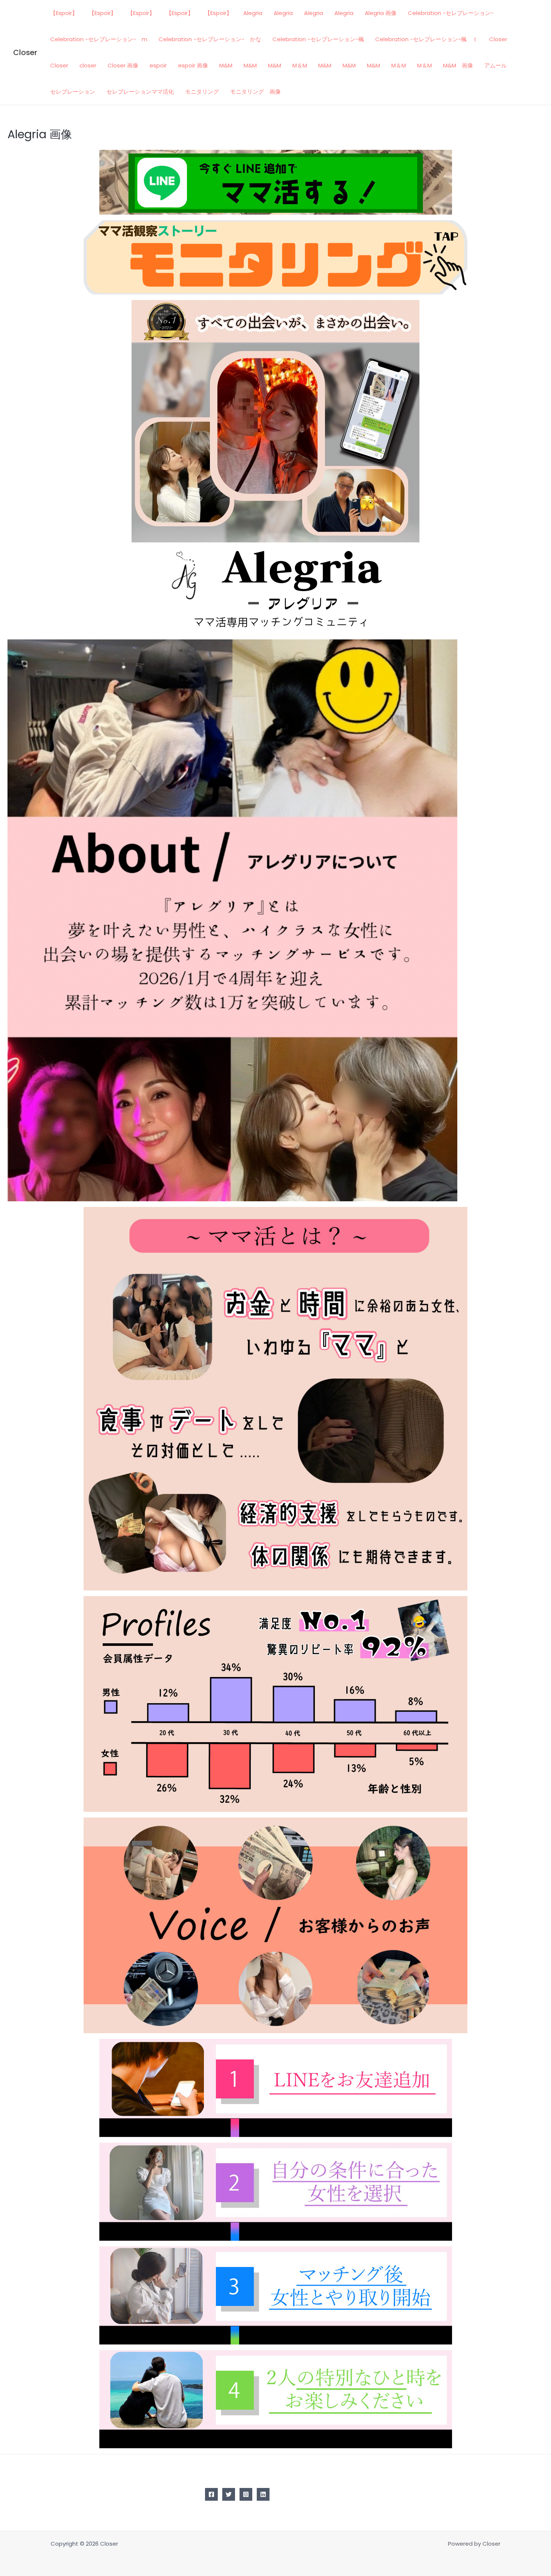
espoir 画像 (193, 65)
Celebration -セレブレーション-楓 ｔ (427, 39)
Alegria (253, 13)
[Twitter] (229, 2494)
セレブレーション (73, 92)
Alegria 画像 (381, 13)
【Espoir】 (64, 13)
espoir (158, 65)
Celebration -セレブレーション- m (99, 39)
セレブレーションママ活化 (140, 92)
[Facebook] (211, 2494)
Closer (25, 52)
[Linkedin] (263, 2494)
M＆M (300, 65)
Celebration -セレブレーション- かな (210, 39)
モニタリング (202, 92)
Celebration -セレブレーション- (451, 13)
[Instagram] (246, 2494)
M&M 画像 (458, 65)
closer (88, 65)
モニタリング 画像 (255, 92)
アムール (496, 65)
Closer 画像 (123, 65)
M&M (226, 65)
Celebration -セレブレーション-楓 (318, 39)
